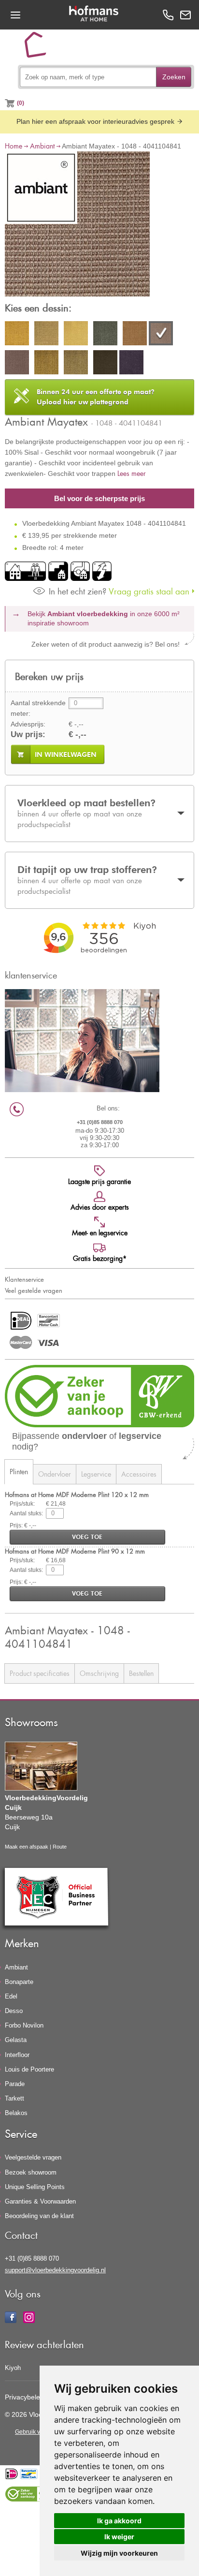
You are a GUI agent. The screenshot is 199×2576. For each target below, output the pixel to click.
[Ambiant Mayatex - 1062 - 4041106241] (46, 364)
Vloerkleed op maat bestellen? (87, 813)
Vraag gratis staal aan (119, 591)
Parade (15, 2084)
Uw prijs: (28, 734)
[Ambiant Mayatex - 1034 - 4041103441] (76, 335)
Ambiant (42, 146)
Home (14, 146)
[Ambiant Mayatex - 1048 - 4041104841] (77, 225)
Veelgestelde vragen (33, 2157)
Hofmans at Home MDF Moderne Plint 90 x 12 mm (75, 1551)
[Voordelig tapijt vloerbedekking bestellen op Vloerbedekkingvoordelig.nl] (39, 48)
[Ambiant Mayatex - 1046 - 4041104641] (105, 335)
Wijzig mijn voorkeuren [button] (119, 2553)
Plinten (19, 1472)
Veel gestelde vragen (34, 1290)
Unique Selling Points (35, 2187)
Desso (14, 2011)
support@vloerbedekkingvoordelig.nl (55, 2270)
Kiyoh (13, 2368)
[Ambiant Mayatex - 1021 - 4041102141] (17, 335)
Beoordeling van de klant (39, 2216)
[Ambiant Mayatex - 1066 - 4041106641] (76, 364)
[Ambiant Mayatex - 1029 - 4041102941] (46, 335)
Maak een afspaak (27, 1847)
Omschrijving (99, 1673)
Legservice (96, 1474)
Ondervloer (55, 1474)
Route (60, 1847)
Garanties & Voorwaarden (40, 2201)
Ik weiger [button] (119, 2537)
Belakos (16, 2113)
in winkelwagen (66, 755)
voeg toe (87, 1537)
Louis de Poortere (29, 2069)
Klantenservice (24, 1279)
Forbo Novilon (24, 2025)
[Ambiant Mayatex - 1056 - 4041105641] (17, 364)
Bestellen (141, 1673)
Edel (11, 1996)
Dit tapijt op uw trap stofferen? (87, 880)
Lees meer (132, 473)
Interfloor (17, 2055)
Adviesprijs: (28, 724)
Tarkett (14, 2098)
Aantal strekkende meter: (38, 708)
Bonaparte (19, 1982)
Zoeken (174, 77)
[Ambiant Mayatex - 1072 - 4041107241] (105, 364)
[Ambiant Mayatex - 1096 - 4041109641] (131, 364)
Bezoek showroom (31, 2172)
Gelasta (16, 2040)
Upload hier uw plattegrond (96, 397)
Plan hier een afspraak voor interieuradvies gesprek (96, 121)
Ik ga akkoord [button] (119, 2521)
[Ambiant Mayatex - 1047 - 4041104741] (135, 335)
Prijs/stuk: (22, 1504)
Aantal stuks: (26, 1513)
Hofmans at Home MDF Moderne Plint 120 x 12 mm (77, 1494)
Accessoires (139, 1474)
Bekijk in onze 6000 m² (104, 619)
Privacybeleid (25, 2397)
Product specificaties (40, 1673)
